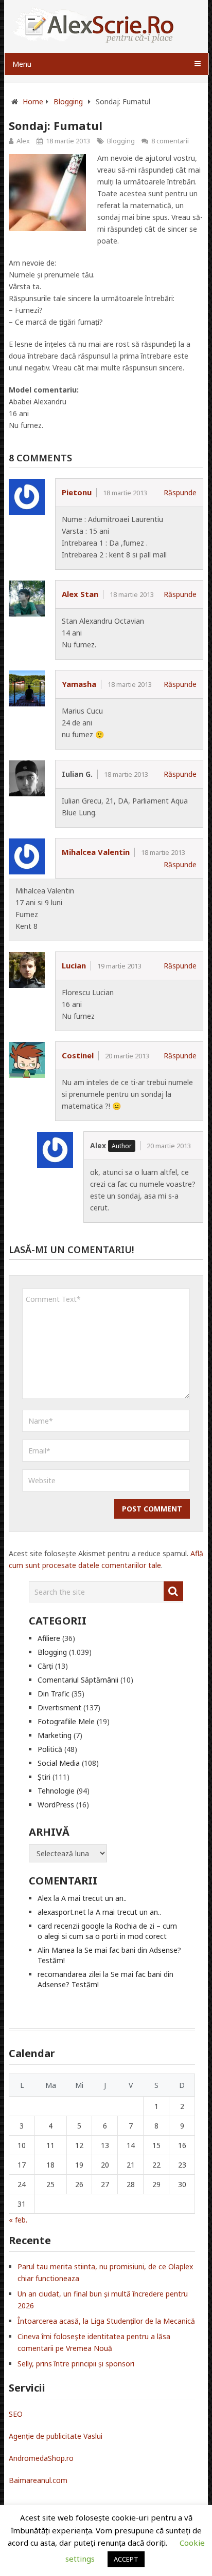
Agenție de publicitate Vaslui (56, 2436)
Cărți (45, 1666)
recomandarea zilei (69, 1974)
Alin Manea (56, 1950)
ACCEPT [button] (126, 2559)
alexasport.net (62, 1912)
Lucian (74, 965)
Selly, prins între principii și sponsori (76, 2364)
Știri (44, 1777)
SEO (16, 2414)
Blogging (121, 141)
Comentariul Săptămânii (78, 1680)
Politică (50, 1749)
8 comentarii (170, 141)
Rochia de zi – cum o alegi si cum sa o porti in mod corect (107, 1931)
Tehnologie (56, 1791)
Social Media (59, 1763)
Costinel (78, 1055)
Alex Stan (80, 594)
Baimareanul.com (38, 2480)
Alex (23, 141)
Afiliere (49, 1638)
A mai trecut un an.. (94, 1898)
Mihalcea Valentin (96, 852)
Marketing (55, 1735)
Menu (22, 64)
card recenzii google (71, 1926)
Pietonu (77, 492)
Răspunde (180, 492)
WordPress (56, 1805)
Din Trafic (54, 1694)
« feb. (18, 2220)
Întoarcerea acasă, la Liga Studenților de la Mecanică (106, 2321)
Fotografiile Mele (66, 1721)
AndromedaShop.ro (41, 2458)
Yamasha (79, 684)
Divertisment (59, 1707)
